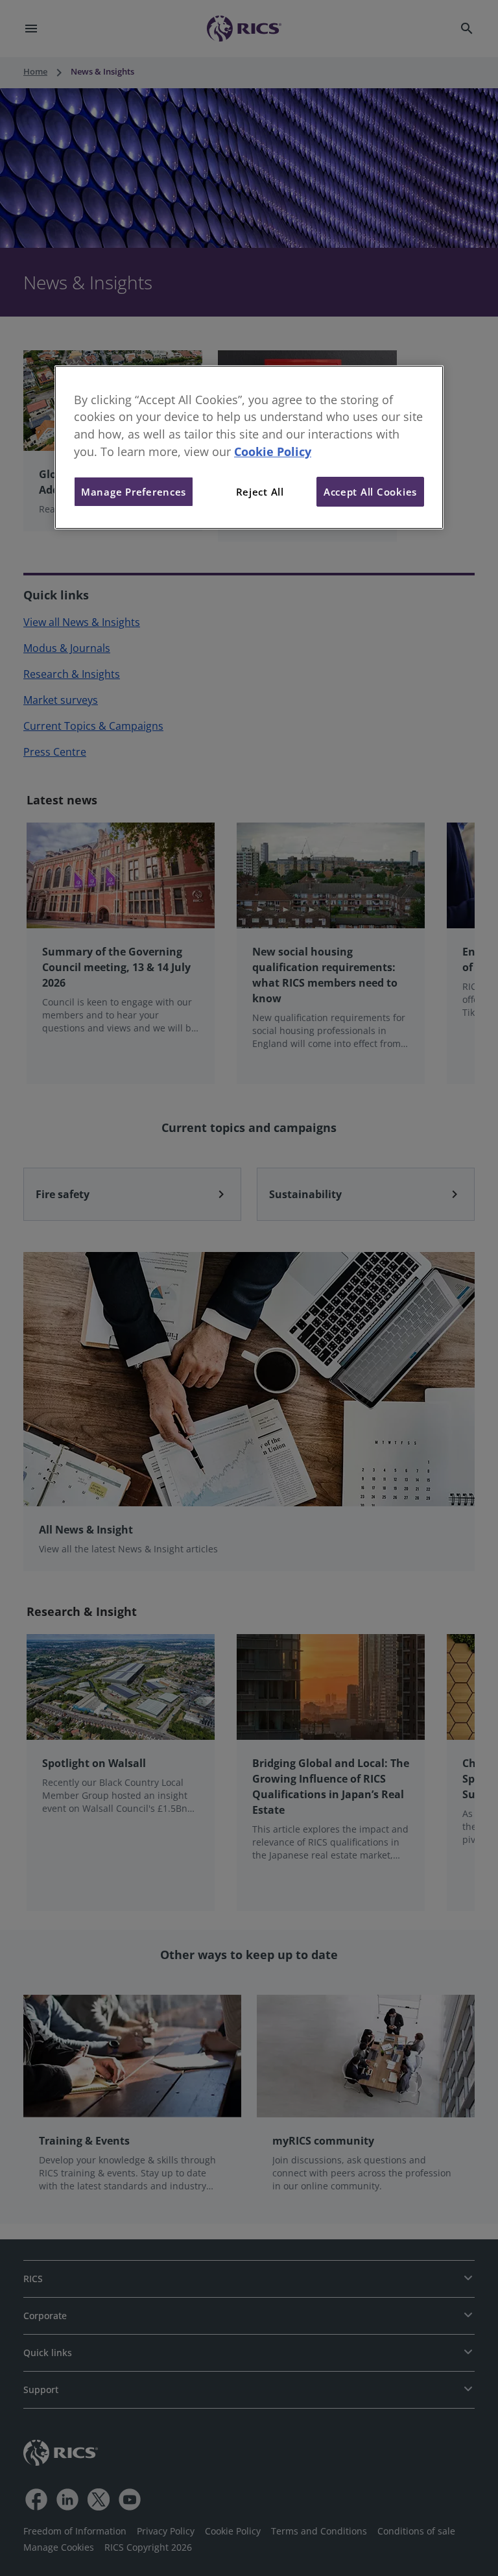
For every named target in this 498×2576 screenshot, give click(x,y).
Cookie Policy (273, 451)
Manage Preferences (134, 492)
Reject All (260, 492)
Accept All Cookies (370, 492)
